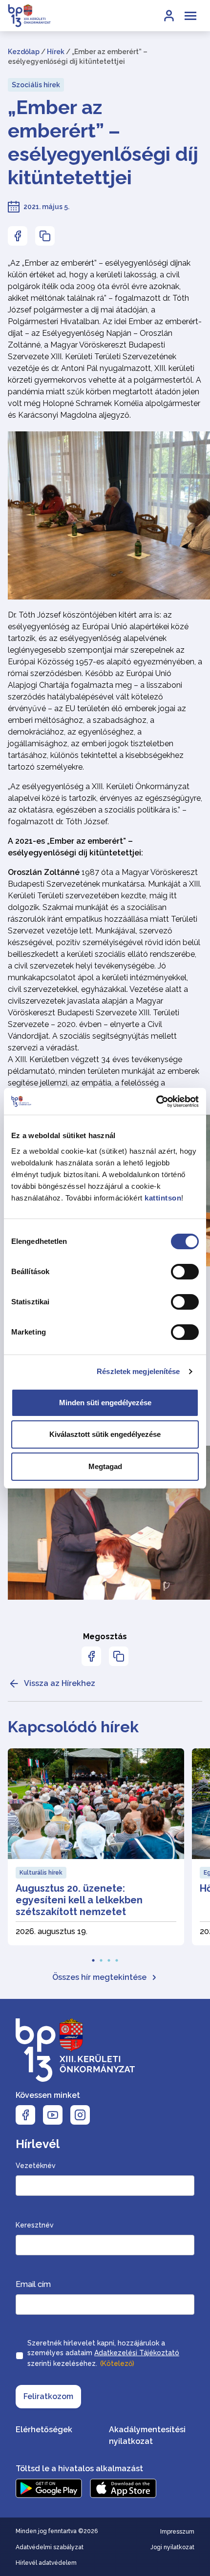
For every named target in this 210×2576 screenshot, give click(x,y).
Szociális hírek (36, 85)
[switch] (185, 1272)
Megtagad (105, 1466)
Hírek (56, 52)
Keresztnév (35, 2225)
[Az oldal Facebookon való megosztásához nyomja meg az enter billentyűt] (18, 236)
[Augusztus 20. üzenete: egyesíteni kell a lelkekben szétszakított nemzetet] (96, 1847)
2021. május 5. (46, 207)
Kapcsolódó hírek (73, 1727)
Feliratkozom (48, 2396)
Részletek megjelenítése (138, 1371)
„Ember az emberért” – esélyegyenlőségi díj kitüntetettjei (103, 142)
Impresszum (177, 2532)
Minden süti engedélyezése (105, 1403)
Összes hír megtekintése (99, 1977)
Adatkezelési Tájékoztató (137, 2353)
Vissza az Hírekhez (60, 1683)
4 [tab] (117, 1957)
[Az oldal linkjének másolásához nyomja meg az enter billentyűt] (45, 236)
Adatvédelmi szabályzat (50, 2547)
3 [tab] (109, 1957)
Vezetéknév (36, 2166)
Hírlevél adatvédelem (46, 2563)
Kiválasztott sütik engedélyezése (105, 1434)
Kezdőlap (24, 52)
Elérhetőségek (44, 2430)
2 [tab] (101, 1957)
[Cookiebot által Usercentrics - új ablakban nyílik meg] (156, 1102)
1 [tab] (93, 1957)
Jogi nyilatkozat (172, 2547)
